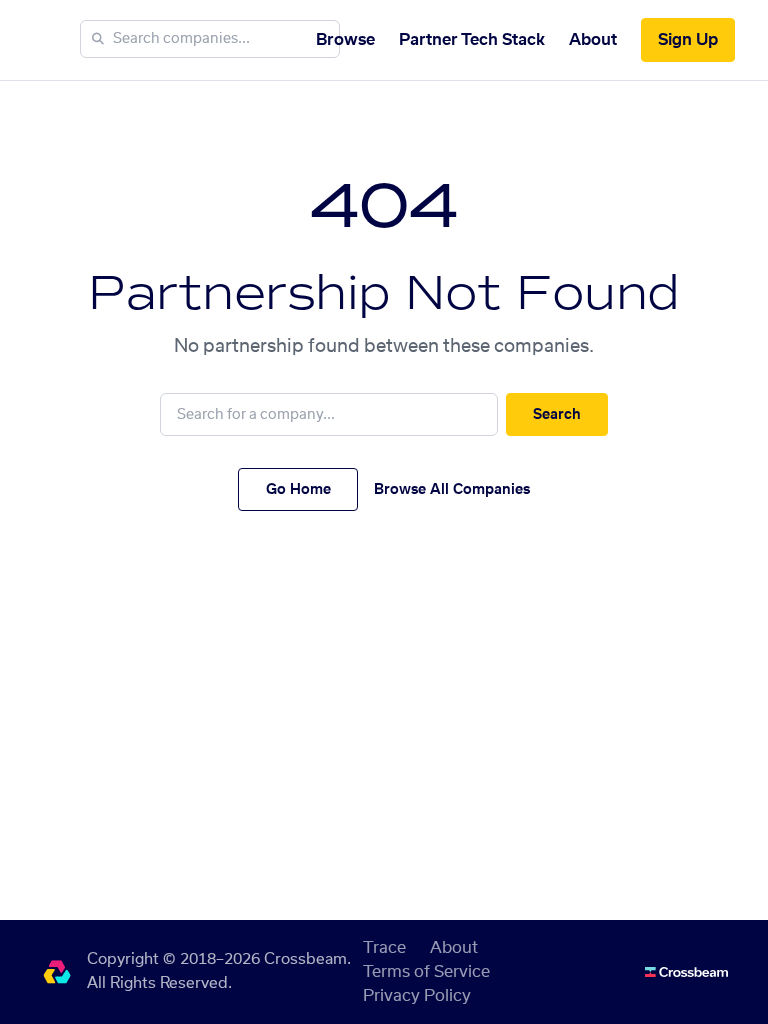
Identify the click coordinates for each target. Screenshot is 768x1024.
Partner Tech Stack (472, 40)
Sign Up (688, 40)
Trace (384, 948)
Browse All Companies (452, 490)
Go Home (298, 490)
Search (557, 415)
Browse (345, 40)
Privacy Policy (417, 996)
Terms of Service (426, 972)
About (593, 40)
